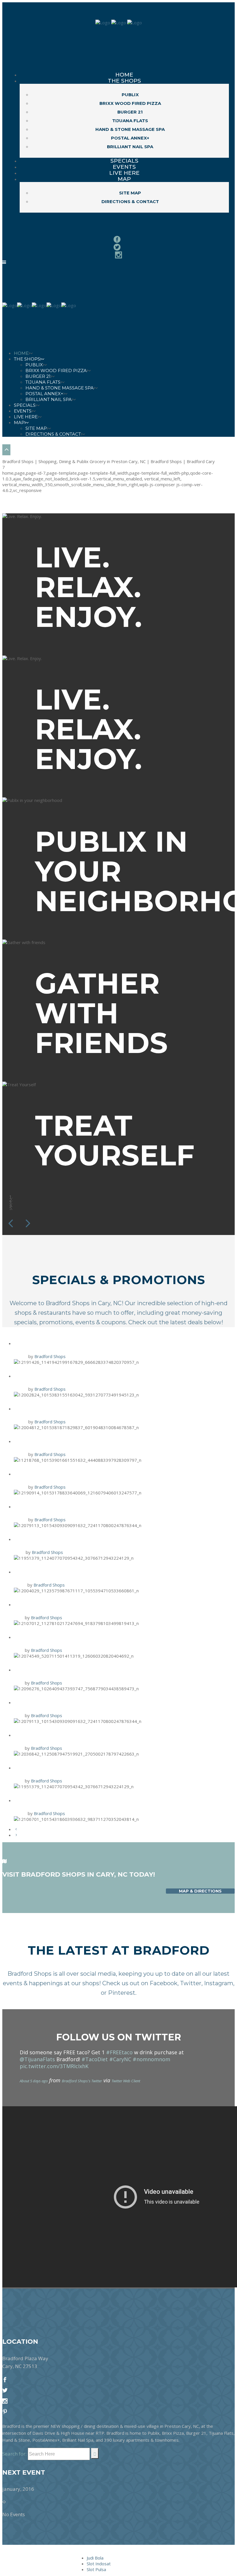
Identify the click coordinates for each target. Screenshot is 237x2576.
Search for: (14, 2454)
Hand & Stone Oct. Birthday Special (81, 1767)
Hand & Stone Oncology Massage (77, 1604)
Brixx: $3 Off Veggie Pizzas (63, 1637)
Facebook (164, 1983)
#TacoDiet (95, 2059)
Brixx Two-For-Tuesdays (59, 1506)
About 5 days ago (34, 2081)
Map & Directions (200, 1891)
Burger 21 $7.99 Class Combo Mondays (84, 1408)
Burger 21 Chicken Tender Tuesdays (81, 1669)
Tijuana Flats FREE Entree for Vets (80, 1473)
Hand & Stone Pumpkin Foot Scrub (79, 1571)
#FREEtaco (119, 2052)
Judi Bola (95, 2558)
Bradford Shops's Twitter (82, 2081)
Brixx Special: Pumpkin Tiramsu (72, 1800)
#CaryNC (120, 2059)
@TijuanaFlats (37, 2059)
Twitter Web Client (126, 2081)
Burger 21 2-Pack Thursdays (66, 1376)
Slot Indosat (99, 2564)
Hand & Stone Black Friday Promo (79, 1343)
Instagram (219, 1983)
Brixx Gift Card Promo (57, 1441)
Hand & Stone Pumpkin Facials (71, 1735)
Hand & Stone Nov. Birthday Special (82, 1539)
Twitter (191, 1983)
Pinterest (122, 1993)
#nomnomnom (151, 2059)
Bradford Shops (50, 1356)
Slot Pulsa (96, 2569)
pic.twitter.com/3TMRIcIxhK (54, 2066)
